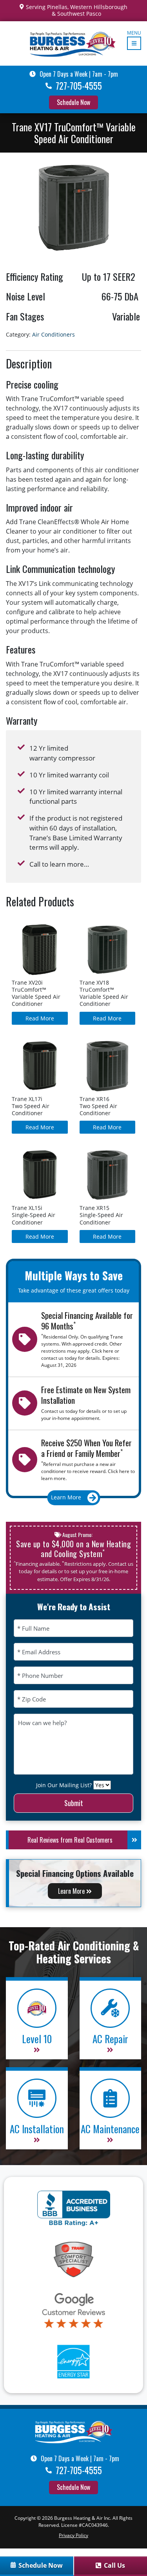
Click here (103, 1351)
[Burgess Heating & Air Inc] (74, 2431)
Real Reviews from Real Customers (70, 1840)
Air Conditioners (54, 334)
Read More (40, 1018)
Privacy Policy (73, 2535)
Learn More (72, 1891)
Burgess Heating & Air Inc (82, 2518)
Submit (74, 1803)
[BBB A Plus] (73, 2208)
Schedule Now (73, 102)
